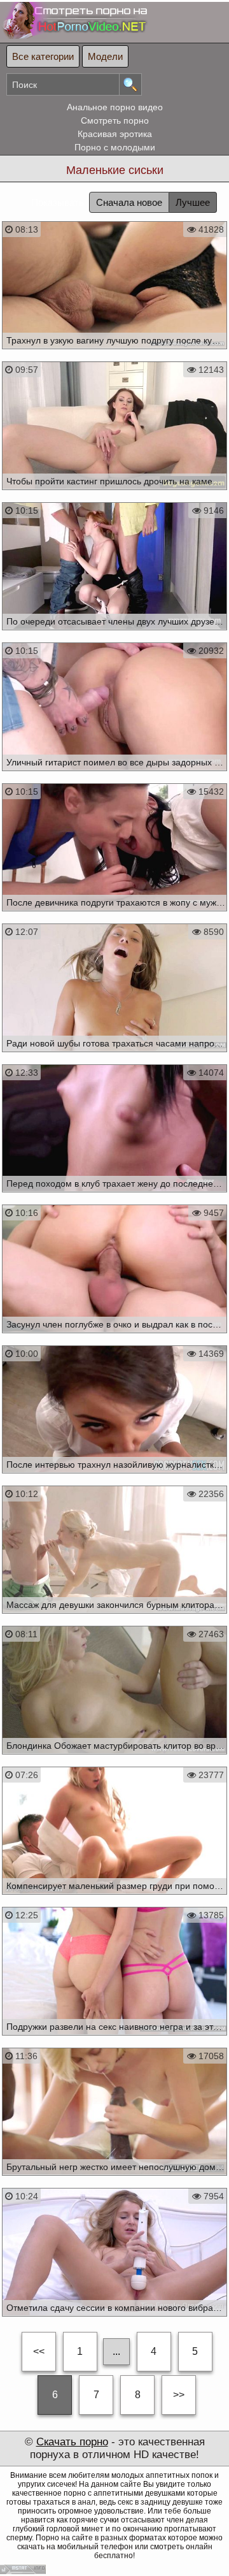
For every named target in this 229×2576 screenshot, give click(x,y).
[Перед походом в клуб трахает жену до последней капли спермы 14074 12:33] (114, 1196)
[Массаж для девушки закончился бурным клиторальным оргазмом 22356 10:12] (114, 1617)
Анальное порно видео (115, 107)
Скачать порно (72, 2442)
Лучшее (193, 202)
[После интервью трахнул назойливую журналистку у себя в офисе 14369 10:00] (114, 1477)
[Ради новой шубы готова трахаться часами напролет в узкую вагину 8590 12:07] (114, 1055)
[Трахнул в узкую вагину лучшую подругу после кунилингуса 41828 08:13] (114, 352)
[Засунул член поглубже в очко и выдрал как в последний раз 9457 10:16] (114, 1336)
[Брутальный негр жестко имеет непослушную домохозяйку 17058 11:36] (114, 2179)
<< (39, 2351)
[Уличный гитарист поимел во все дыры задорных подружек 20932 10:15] (114, 774)
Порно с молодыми (115, 147)
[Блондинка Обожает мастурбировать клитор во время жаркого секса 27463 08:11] (114, 1758)
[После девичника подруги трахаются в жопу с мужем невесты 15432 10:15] (114, 915)
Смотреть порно (115, 120)
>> (179, 2395)
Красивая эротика (115, 134)
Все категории (43, 56)
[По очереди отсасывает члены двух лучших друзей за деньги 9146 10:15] (114, 633)
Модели (105, 56)
